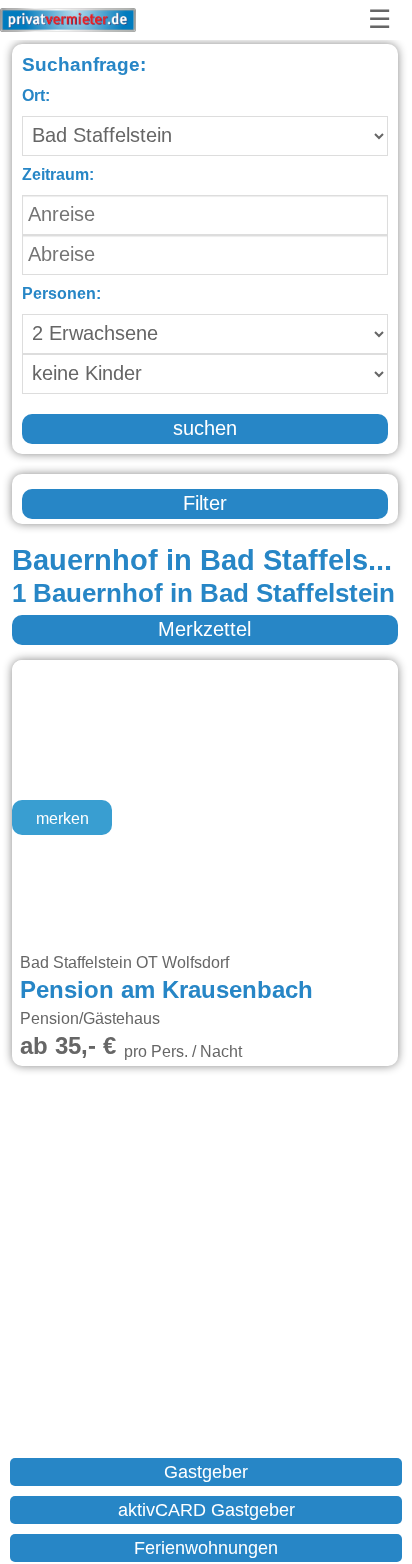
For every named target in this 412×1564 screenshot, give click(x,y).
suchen (205, 429)
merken (62, 819)
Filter (205, 504)
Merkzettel (204, 630)
